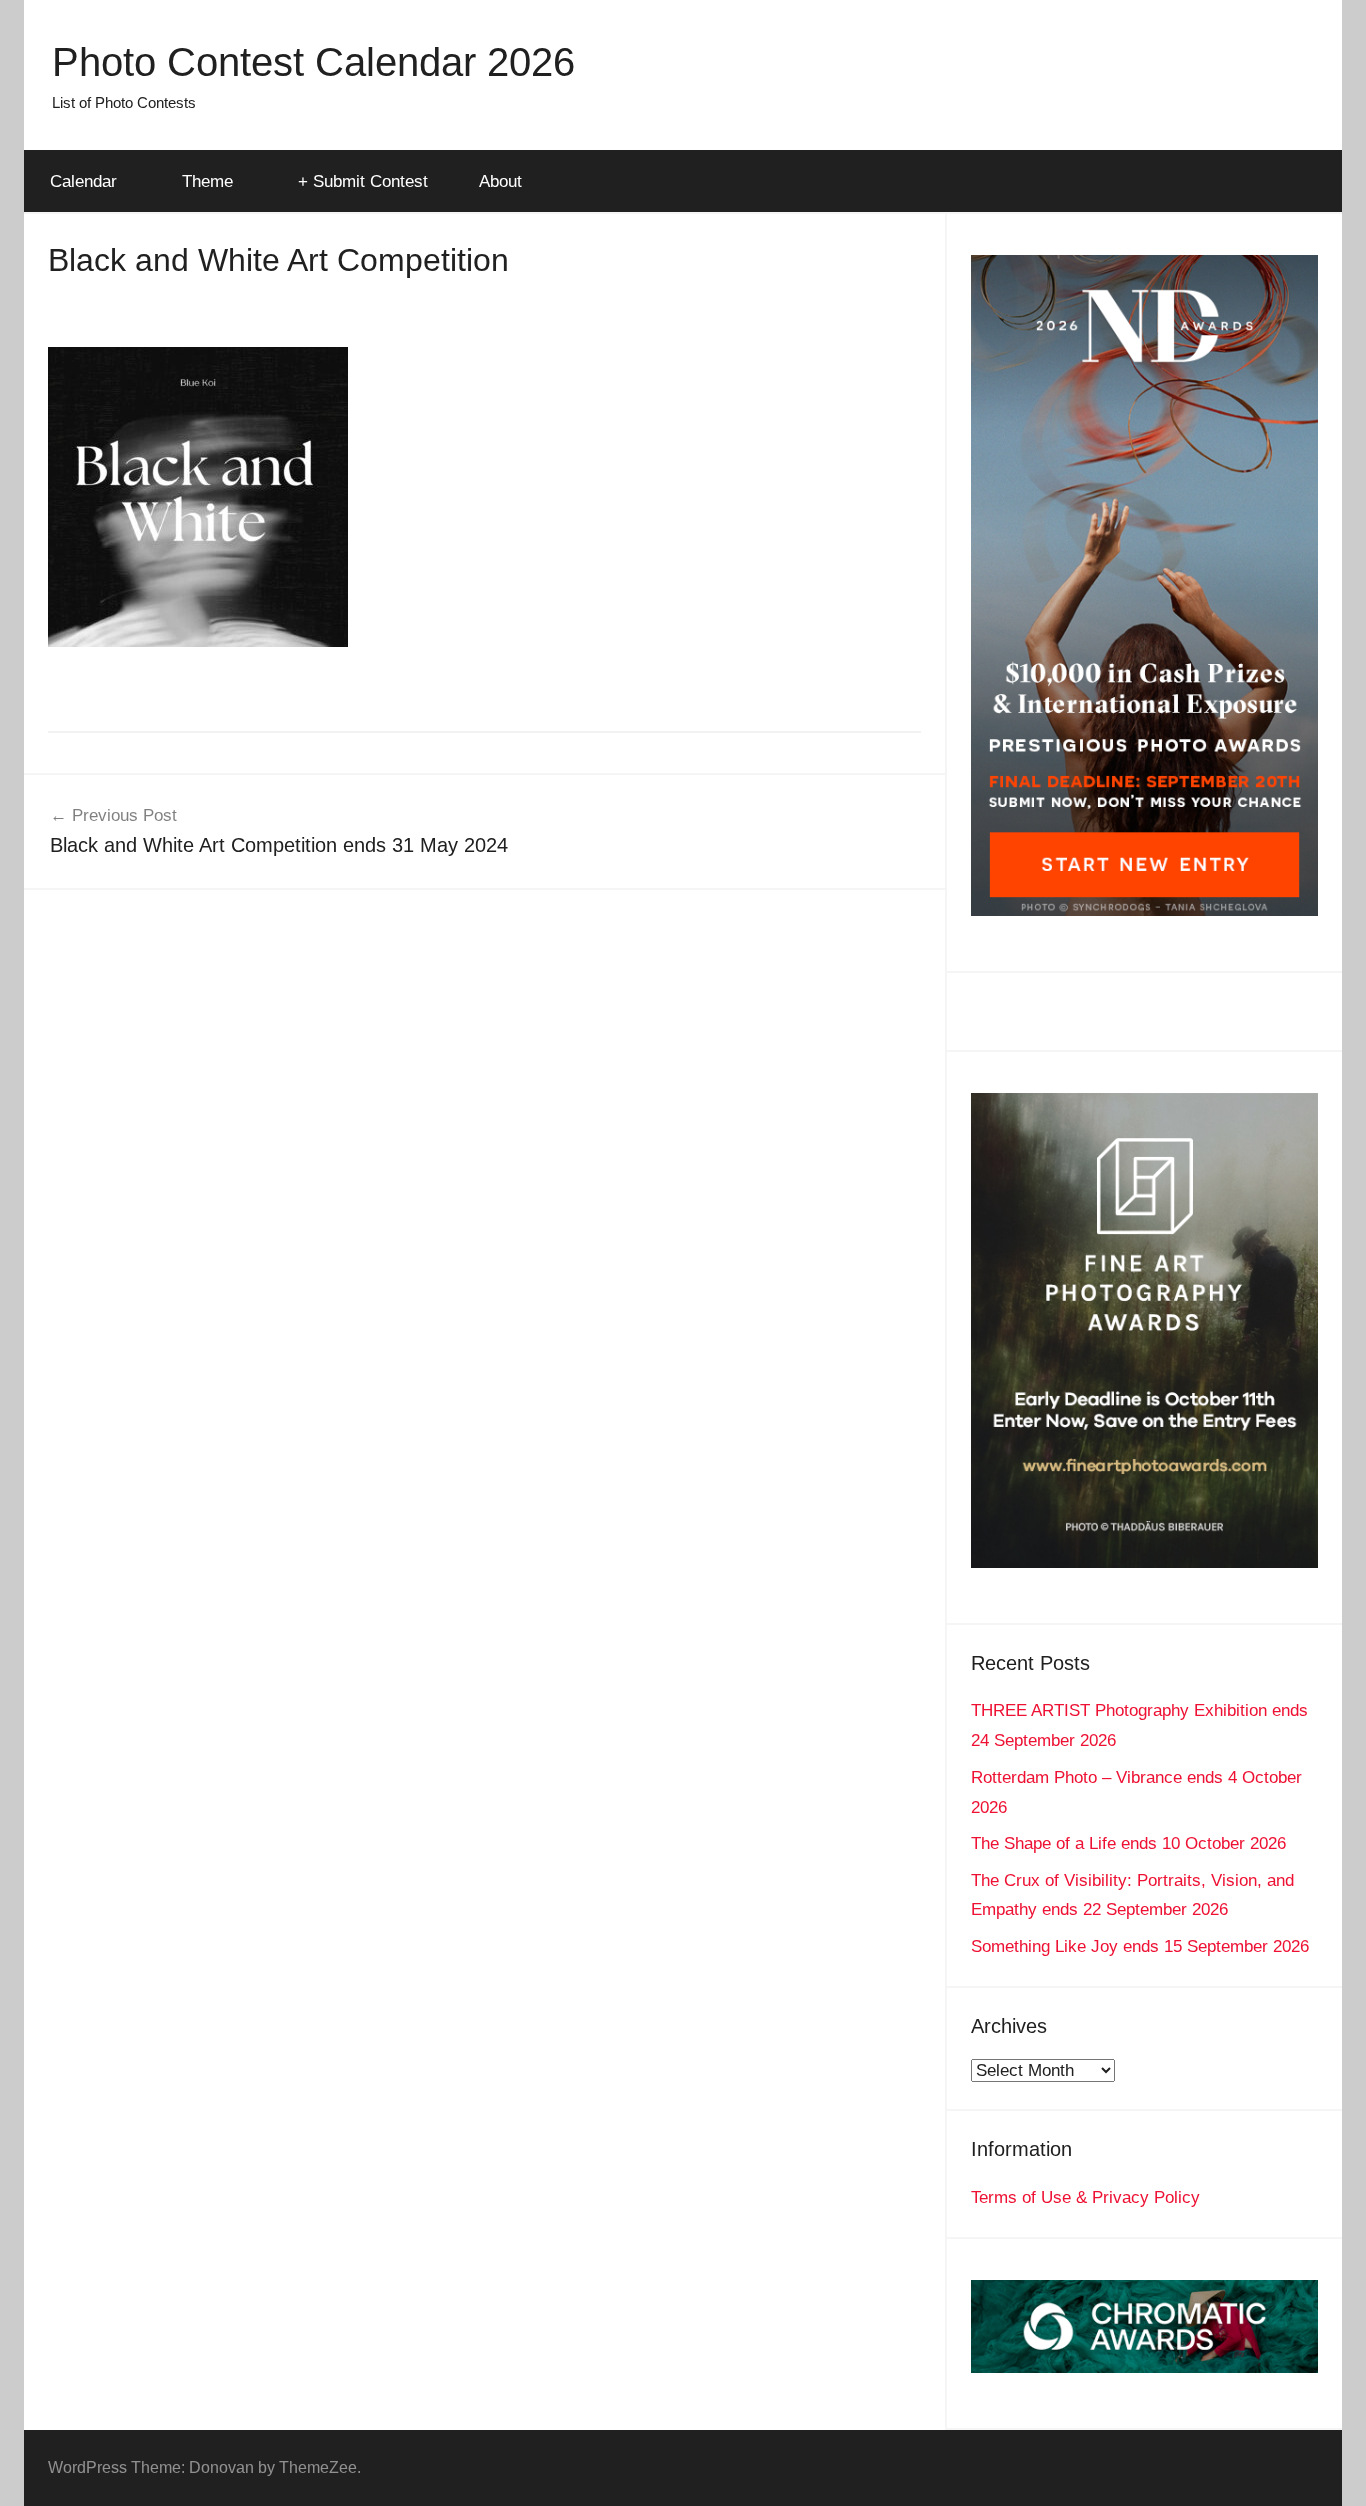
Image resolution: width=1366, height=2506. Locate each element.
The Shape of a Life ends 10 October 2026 (1128, 1843)
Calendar (83, 181)
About (500, 181)
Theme (207, 181)
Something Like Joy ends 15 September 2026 (1140, 1946)
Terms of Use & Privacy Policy (1085, 2197)
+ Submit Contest (363, 181)
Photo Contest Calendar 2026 (313, 62)
